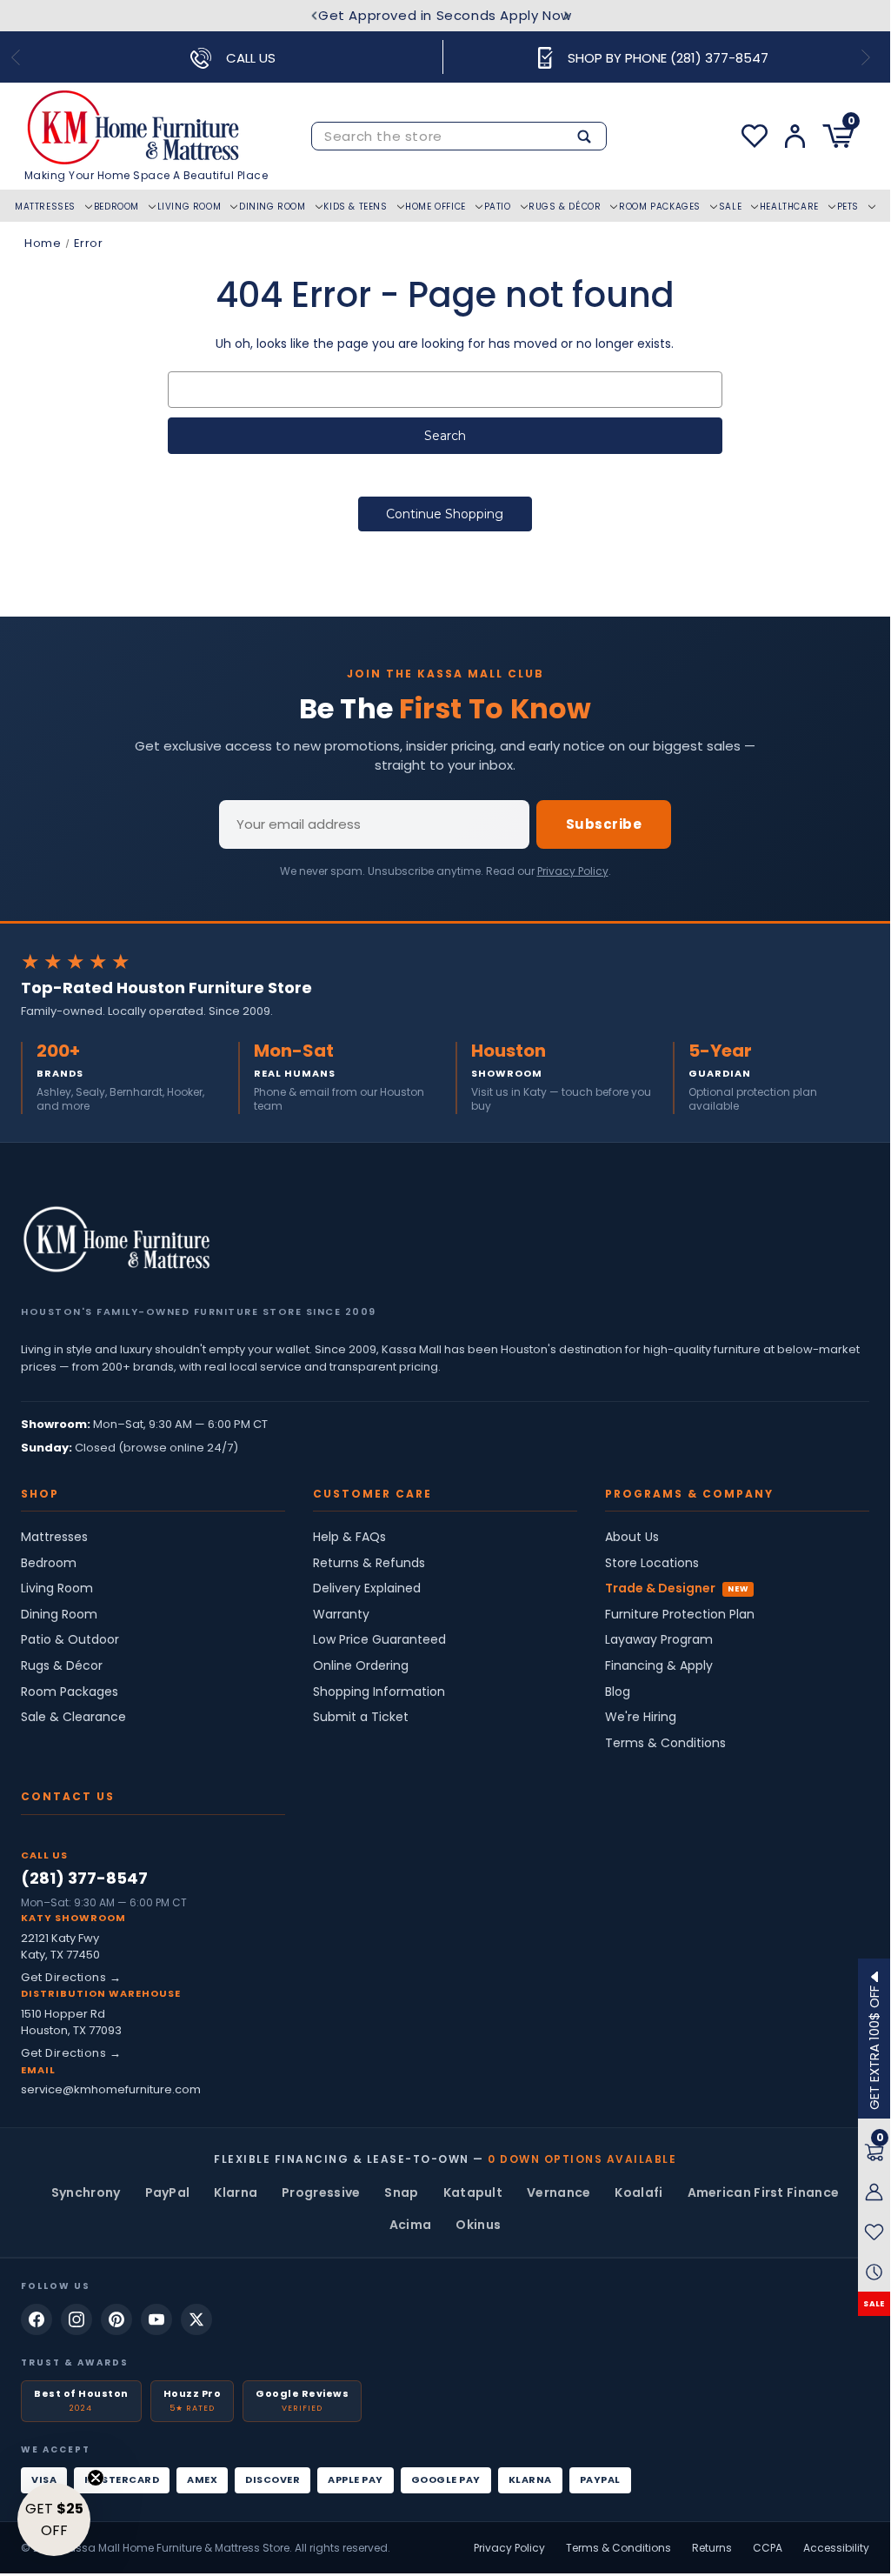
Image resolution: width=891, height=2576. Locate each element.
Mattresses (45, 207)
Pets (848, 207)
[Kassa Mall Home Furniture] (116, 1239)
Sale (730, 207)
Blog (618, 1692)
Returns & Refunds (369, 1563)
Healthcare (789, 207)
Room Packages (660, 207)
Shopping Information (379, 1692)
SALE (874, 2304)
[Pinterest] (116, 2319)
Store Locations (652, 1563)
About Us (632, 1537)
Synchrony (86, 2192)
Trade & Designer (660, 1588)
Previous (313, 16)
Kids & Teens (355, 207)
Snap (401, 2192)
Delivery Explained (367, 1588)
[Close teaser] (96, 2478)
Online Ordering (361, 1666)
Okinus (478, 2225)
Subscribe (604, 824)
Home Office (436, 207)
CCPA (768, 2548)
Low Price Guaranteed (379, 1640)
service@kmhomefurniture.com (111, 2089)
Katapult (473, 2192)
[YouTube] (156, 2319)
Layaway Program (659, 1640)
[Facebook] (37, 2319)
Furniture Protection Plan (680, 1615)
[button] (54, 2519)
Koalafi (638, 2192)
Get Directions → (71, 1977)
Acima (411, 2225)
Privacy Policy (573, 871)
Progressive (321, 2192)
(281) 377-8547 (84, 1878)
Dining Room (273, 207)
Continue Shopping (445, 514)
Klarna (236, 2192)
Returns (712, 2548)
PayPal (168, 2192)
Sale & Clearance (73, 1717)
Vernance (559, 2192)
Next (567, 16)
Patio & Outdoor (70, 1640)
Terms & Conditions (665, 1743)
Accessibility (836, 2548)
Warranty (341, 1615)
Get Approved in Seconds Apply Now (445, 15)
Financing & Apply (659, 1666)
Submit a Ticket (361, 1717)
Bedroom (116, 207)
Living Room (190, 207)
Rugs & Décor (565, 207)
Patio (498, 207)
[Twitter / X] (196, 2319)
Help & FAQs (349, 1537)
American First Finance (764, 2192)
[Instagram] (76, 2319)
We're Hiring (641, 1717)
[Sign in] (795, 136)
